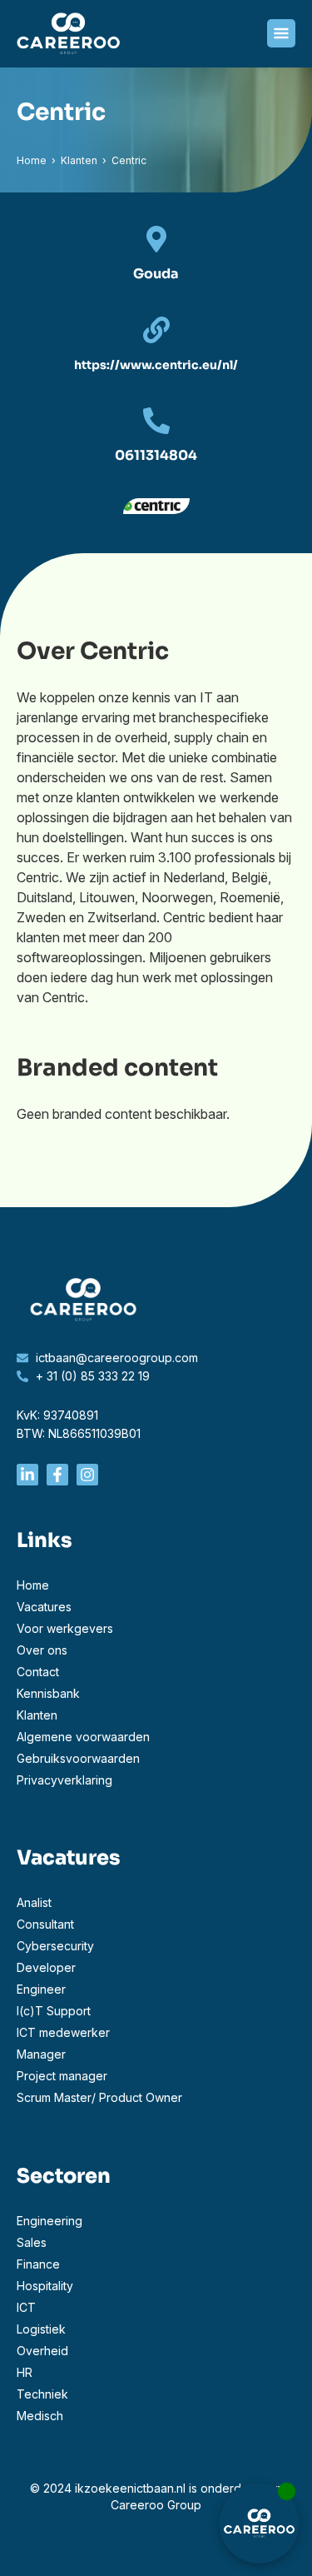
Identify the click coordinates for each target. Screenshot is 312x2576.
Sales (32, 2242)
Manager (41, 2054)
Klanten (79, 160)
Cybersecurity (55, 1946)
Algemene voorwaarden (83, 1737)
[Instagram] (87, 1475)
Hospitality (45, 2286)
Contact (38, 1672)
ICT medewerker (63, 2032)
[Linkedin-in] (27, 1475)
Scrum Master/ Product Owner (99, 2097)
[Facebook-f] (57, 1475)
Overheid (42, 2351)
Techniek (42, 2394)
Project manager (62, 2076)
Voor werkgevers (65, 1628)
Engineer (41, 1989)
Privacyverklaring (64, 1780)
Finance (38, 2264)
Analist (34, 1902)
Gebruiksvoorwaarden (78, 1758)
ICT (26, 2307)
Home (32, 160)
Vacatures (44, 1607)
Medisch (40, 2416)
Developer (46, 1967)
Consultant (45, 1924)
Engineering (50, 2221)
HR (25, 2372)
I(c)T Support (54, 2011)
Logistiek (41, 2329)
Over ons (42, 1650)
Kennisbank (48, 1693)
